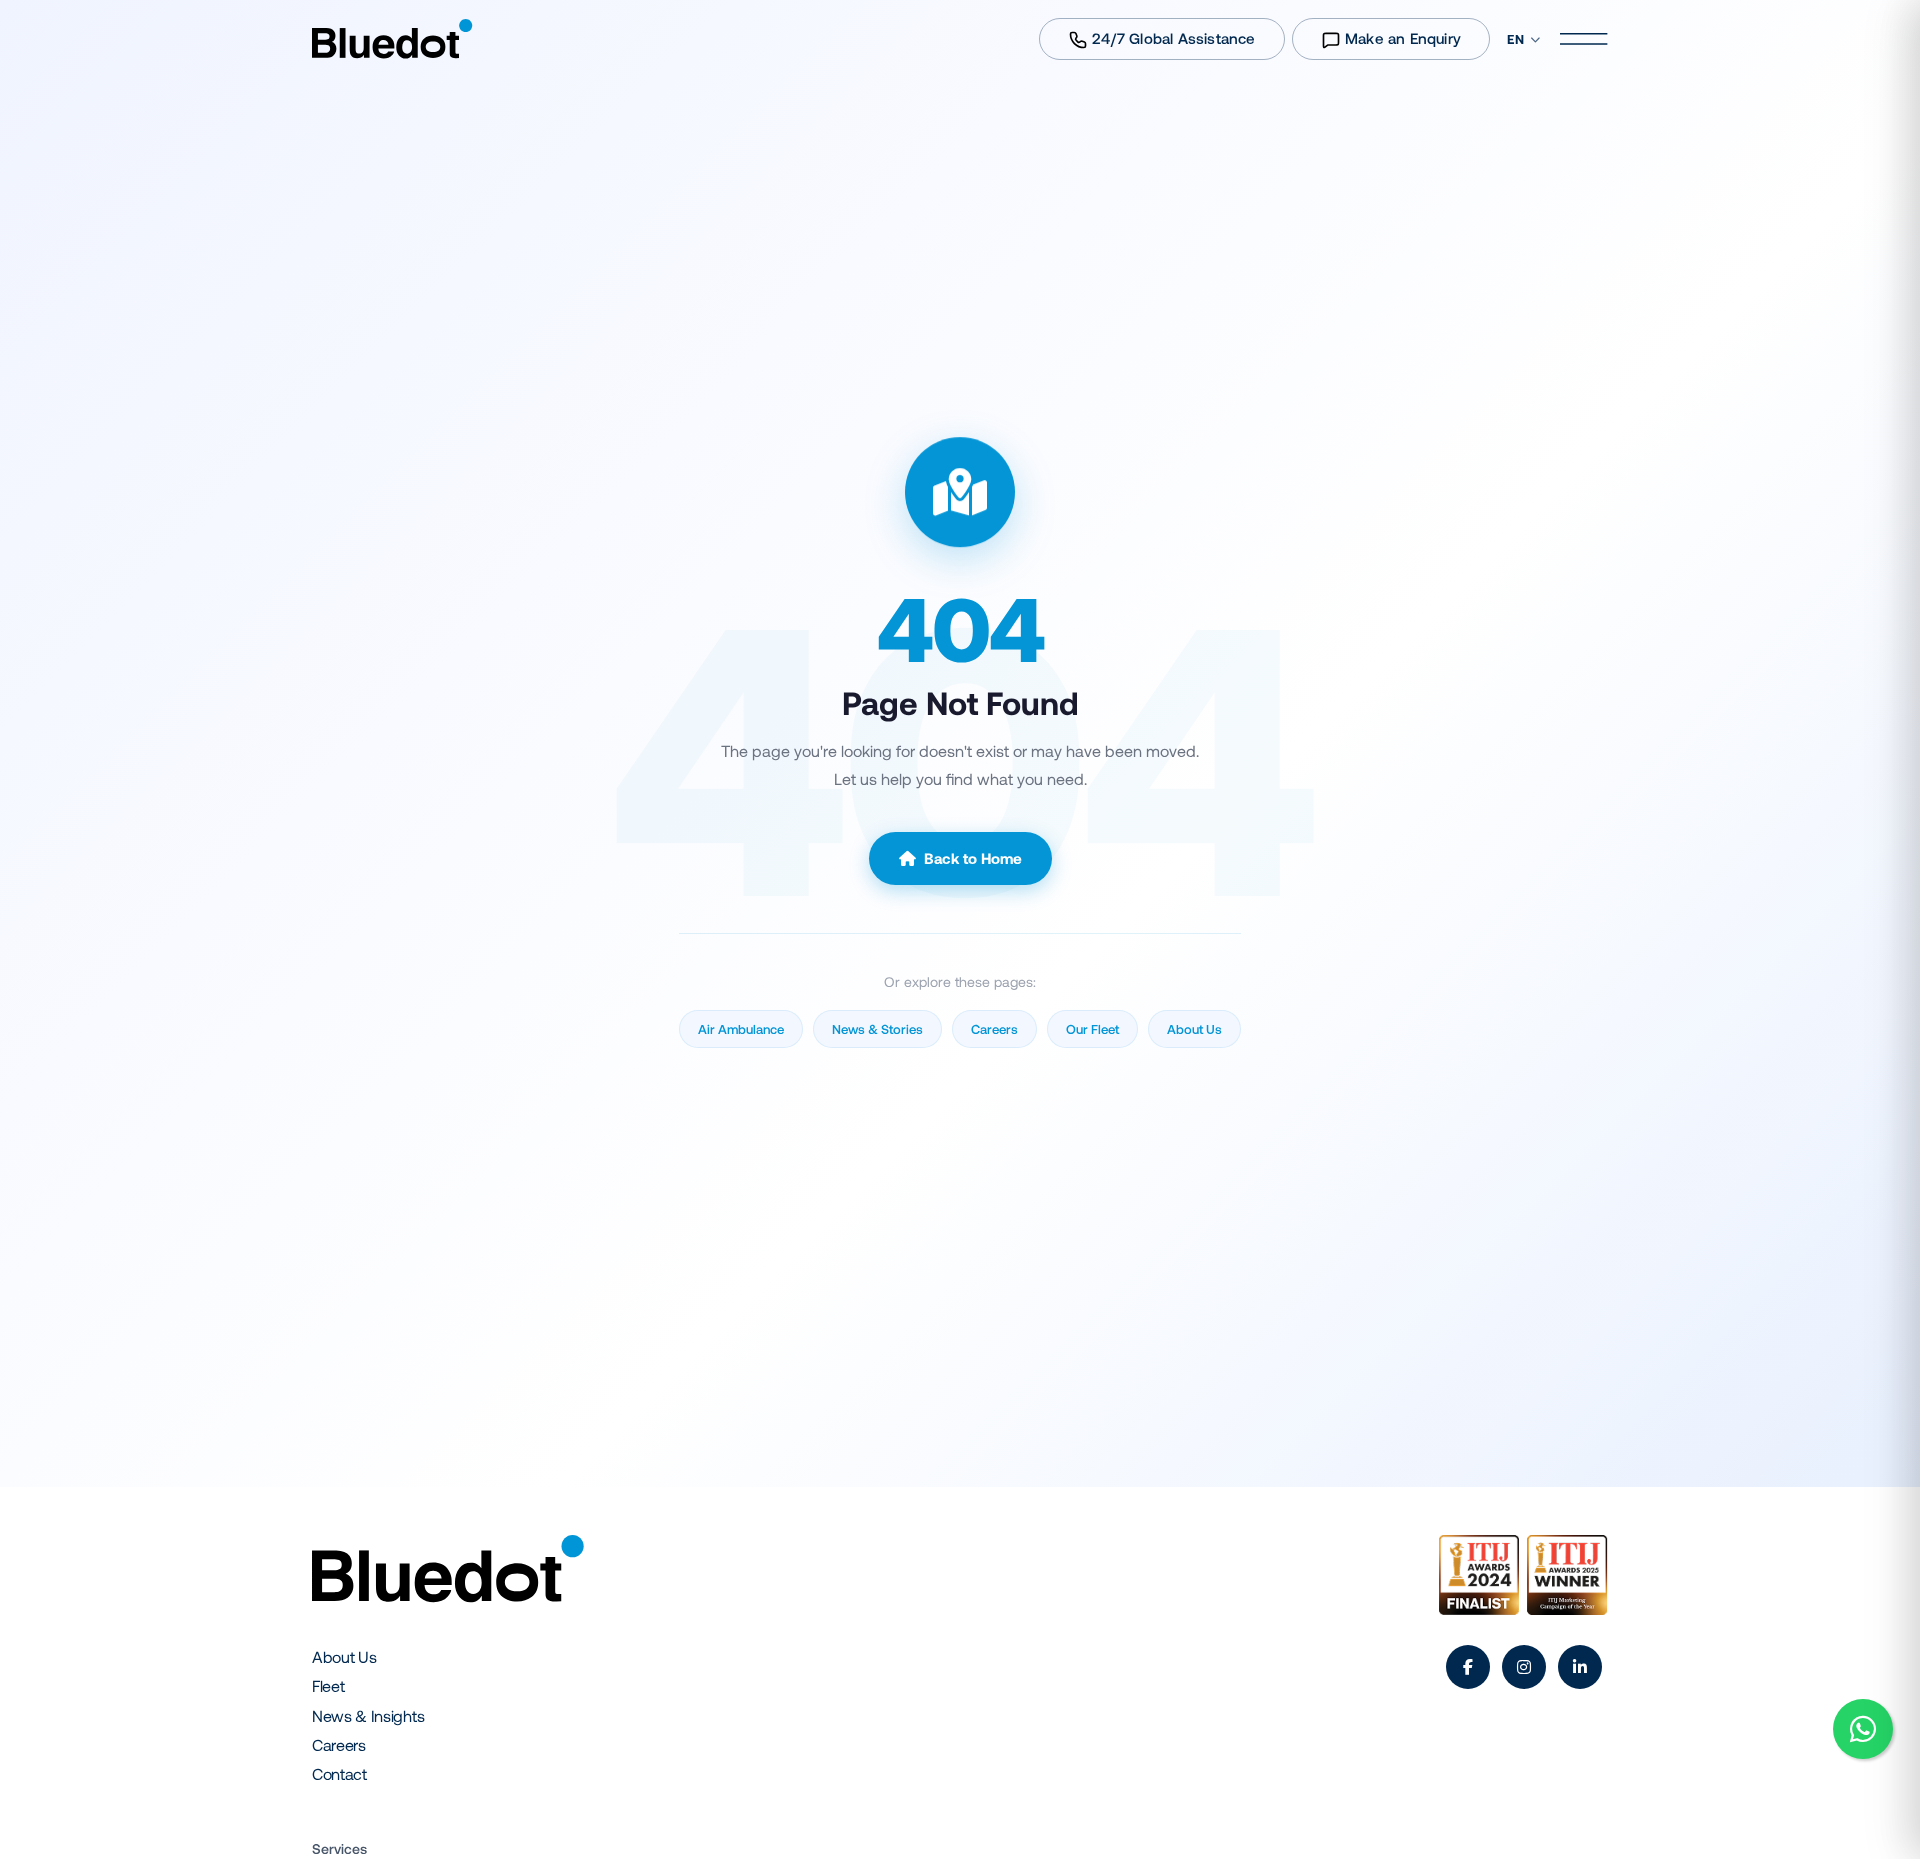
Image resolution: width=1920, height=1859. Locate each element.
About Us (344, 1656)
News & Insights (368, 1715)
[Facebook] (1468, 1667)
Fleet (328, 1685)
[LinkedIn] (1580, 1667)
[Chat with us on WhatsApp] (1863, 1729)
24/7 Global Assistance (1172, 38)
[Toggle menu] (1592, 39)
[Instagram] (1524, 1667)
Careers (339, 1744)
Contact (339, 1773)
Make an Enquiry (1401, 38)
